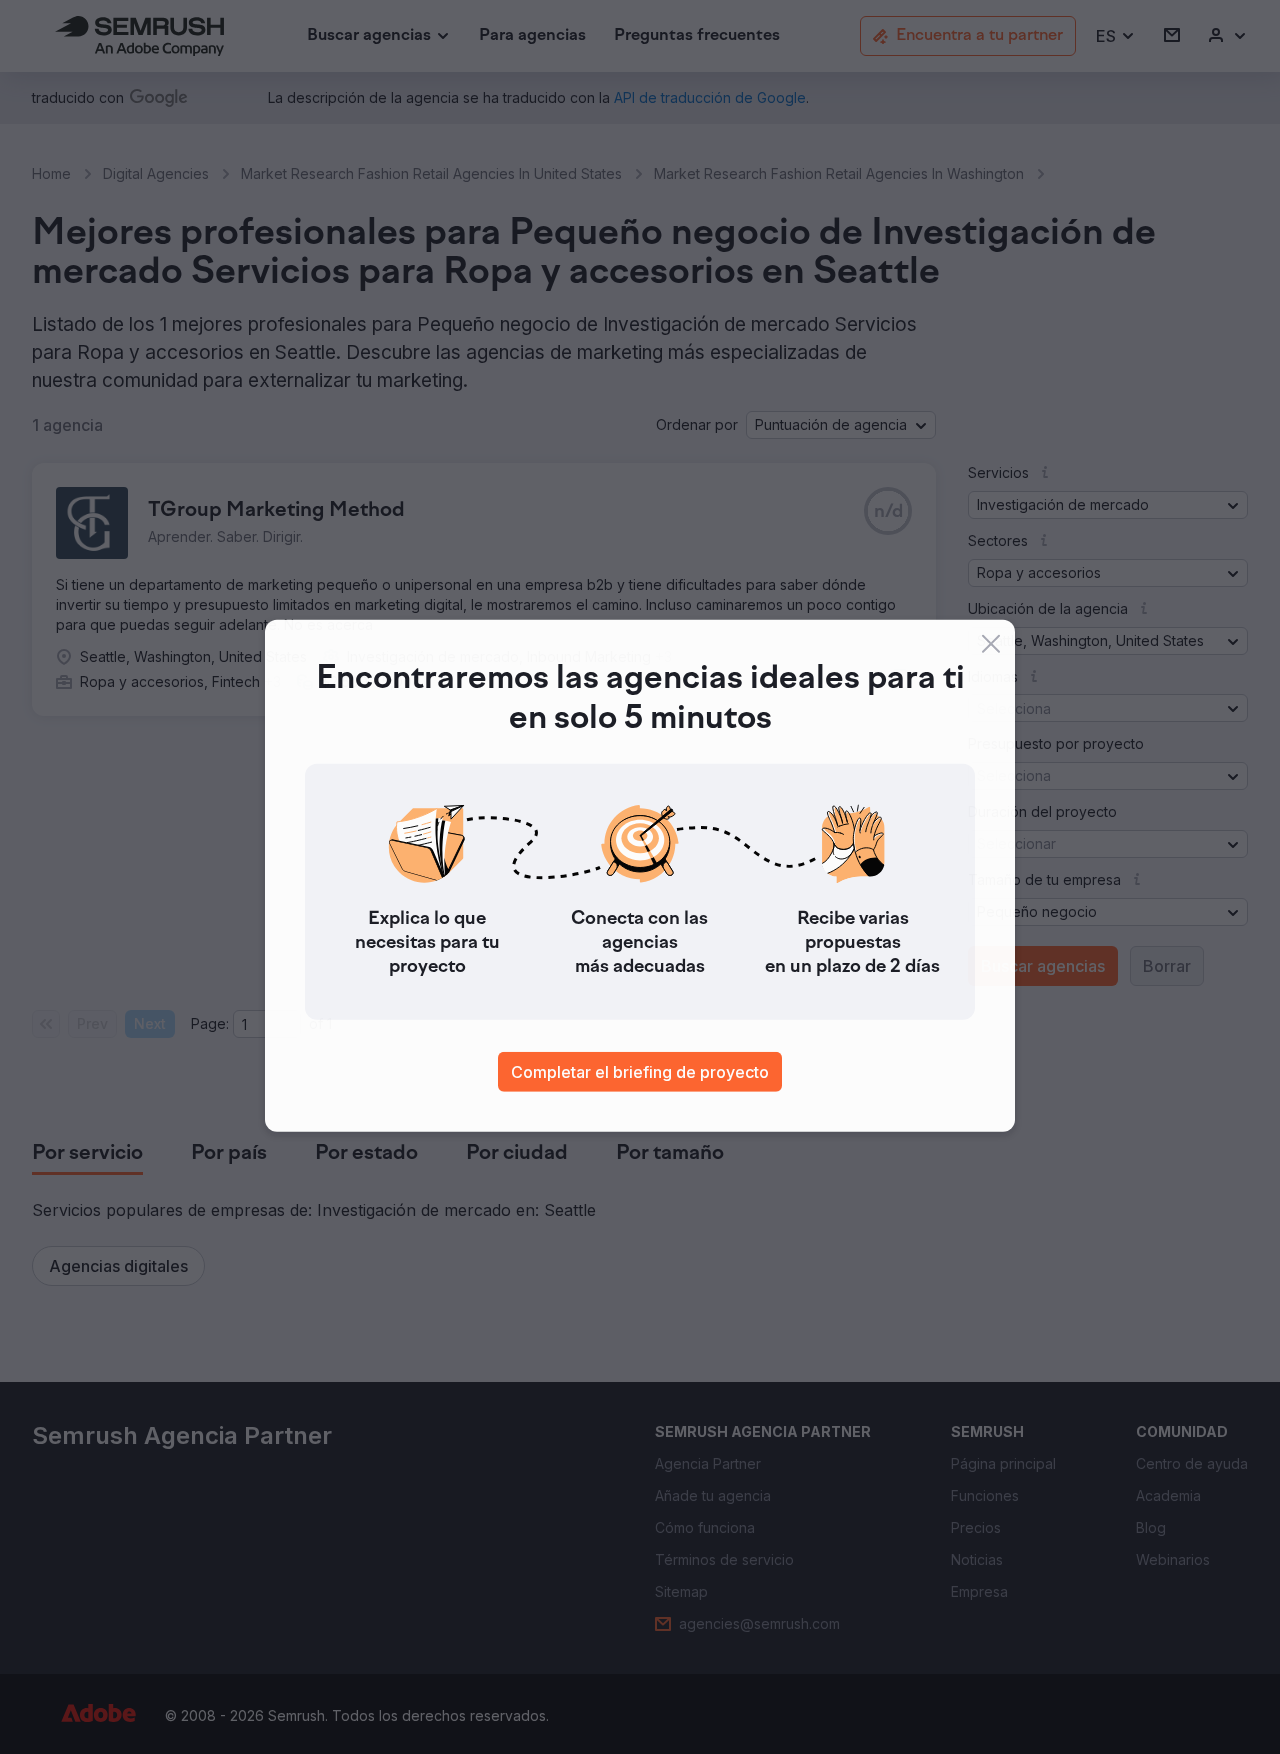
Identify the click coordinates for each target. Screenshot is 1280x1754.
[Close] (991, 645)
